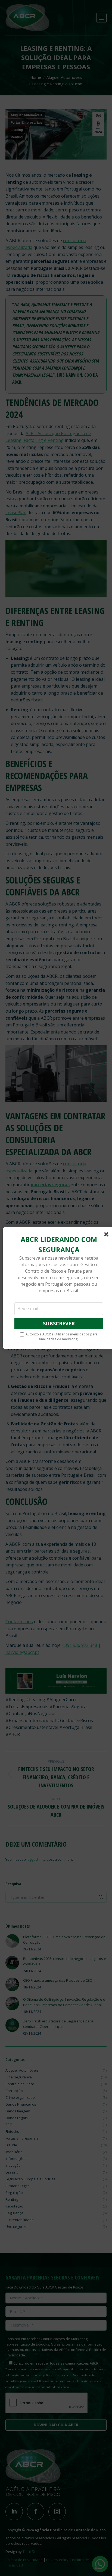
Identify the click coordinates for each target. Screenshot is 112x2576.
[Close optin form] (107, 1235)
